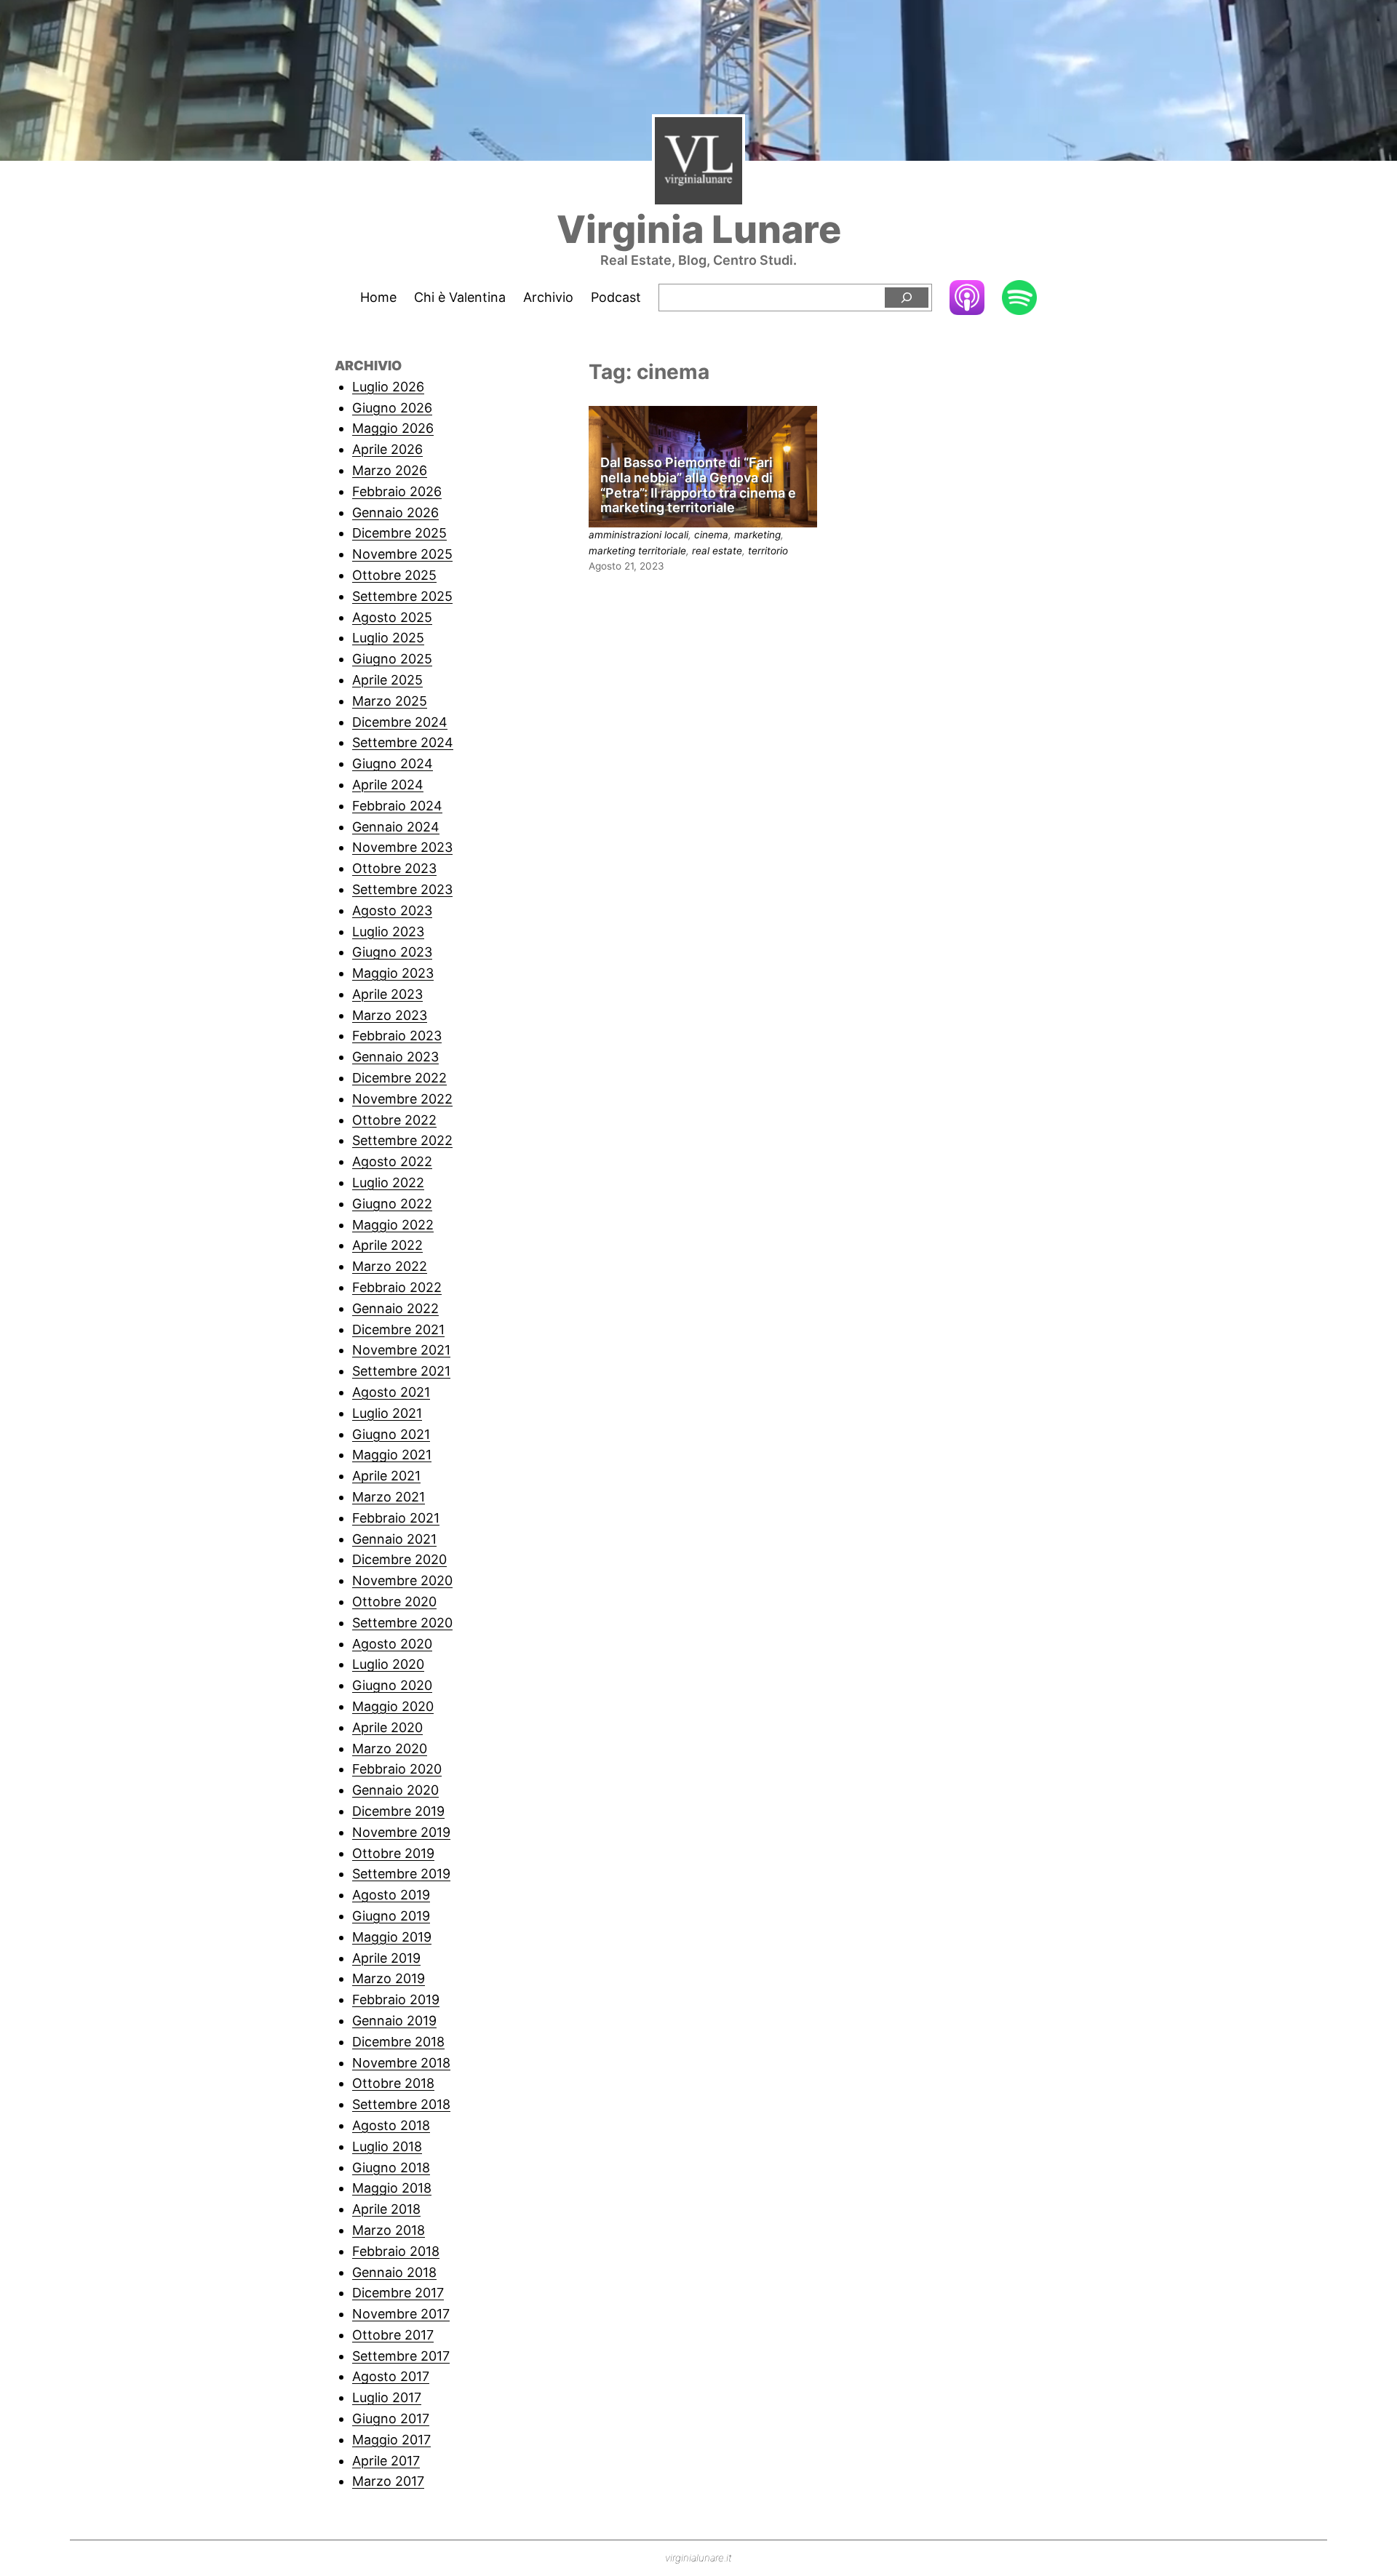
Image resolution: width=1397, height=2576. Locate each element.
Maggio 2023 (393, 973)
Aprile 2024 (388, 785)
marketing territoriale (637, 551)
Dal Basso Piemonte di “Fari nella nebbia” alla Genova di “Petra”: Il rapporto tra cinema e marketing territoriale (698, 485)
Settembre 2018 (401, 2104)
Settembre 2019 (401, 1874)
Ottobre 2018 (393, 2083)
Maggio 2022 (393, 1225)
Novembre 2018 (401, 2063)
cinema (711, 535)
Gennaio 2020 (395, 1790)
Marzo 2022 (390, 1266)
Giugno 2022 (392, 1204)
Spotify (1019, 299)
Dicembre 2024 (400, 722)
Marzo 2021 (389, 1497)
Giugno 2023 (392, 952)
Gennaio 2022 (395, 1308)
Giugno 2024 (393, 763)
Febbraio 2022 (397, 1287)
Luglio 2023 (388, 932)
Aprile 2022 (387, 1245)
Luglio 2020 (388, 1664)
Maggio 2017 (391, 2440)
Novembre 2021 (401, 1350)
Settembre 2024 (403, 742)
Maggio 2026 (393, 428)
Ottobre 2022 (394, 1120)
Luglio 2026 (388, 387)
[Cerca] (907, 298)
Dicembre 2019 (398, 1811)
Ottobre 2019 (393, 1853)
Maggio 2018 (392, 2188)
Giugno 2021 (391, 1434)
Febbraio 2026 (397, 491)
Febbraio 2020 (397, 1769)
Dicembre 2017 (398, 2293)
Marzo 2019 (389, 1978)
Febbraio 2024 (397, 806)
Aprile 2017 (386, 2461)
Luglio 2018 (387, 2146)
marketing (757, 535)
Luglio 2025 (388, 638)
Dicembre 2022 (399, 1078)
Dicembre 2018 (398, 2042)
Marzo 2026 (390, 470)
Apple (967, 297)
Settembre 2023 (402, 889)
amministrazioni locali (638, 535)
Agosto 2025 (392, 617)
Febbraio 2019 (396, 1999)
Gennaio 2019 (394, 2021)
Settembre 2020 (402, 1623)
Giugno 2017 (391, 2419)
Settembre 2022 (402, 1140)
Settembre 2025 (402, 596)
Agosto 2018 (391, 2125)
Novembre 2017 (401, 2314)
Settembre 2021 (401, 1371)
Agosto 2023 (392, 910)
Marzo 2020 (390, 1748)
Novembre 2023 (402, 847)
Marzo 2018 (389, 2230)
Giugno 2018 (391, 2168)
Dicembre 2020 (399, 1559)
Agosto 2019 (391, 1895)
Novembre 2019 (401, 1832)
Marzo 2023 (390, 1015)
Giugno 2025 (392, 659)
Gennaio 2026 (395, 513)
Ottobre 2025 (394, 575)
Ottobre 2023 (394, 868)
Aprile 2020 (387, 1727)
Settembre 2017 (401, 2356)
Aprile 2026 (387, 449)
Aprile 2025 (387, 680)
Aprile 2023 (387, 994)
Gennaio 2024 (396, 827)
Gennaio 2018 (394, 2272)
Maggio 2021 (392, 1455)
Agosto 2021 (391, 1392)
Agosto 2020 (392, 1644)
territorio (768, 551)
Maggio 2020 (393, 1706)
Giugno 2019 (391, 1916)
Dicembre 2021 (398, 1329)
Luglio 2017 (387, 2397)
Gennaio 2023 (395, 1057)
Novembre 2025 (402, 554)
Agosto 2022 (392, 1161)
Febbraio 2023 (397, 1036)
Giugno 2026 (392, 408)
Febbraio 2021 (396, 1518)
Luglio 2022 (388, 1183)
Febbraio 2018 (396, 2251)
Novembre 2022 (402, 1099)
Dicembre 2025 (399, 533)
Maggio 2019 (392, 1937)
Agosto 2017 (391, 2376)
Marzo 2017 (388, 2481)
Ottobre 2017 (393, 2335)
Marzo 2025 (390, 701)
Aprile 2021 (386, 1476)
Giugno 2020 (392, 1685)
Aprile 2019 (386, 1958)
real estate (717, 551)
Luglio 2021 (387, 1413)
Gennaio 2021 (394, 1539)
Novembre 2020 (402, 1580)
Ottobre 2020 (394, 1602)
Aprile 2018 (386, 2209)
